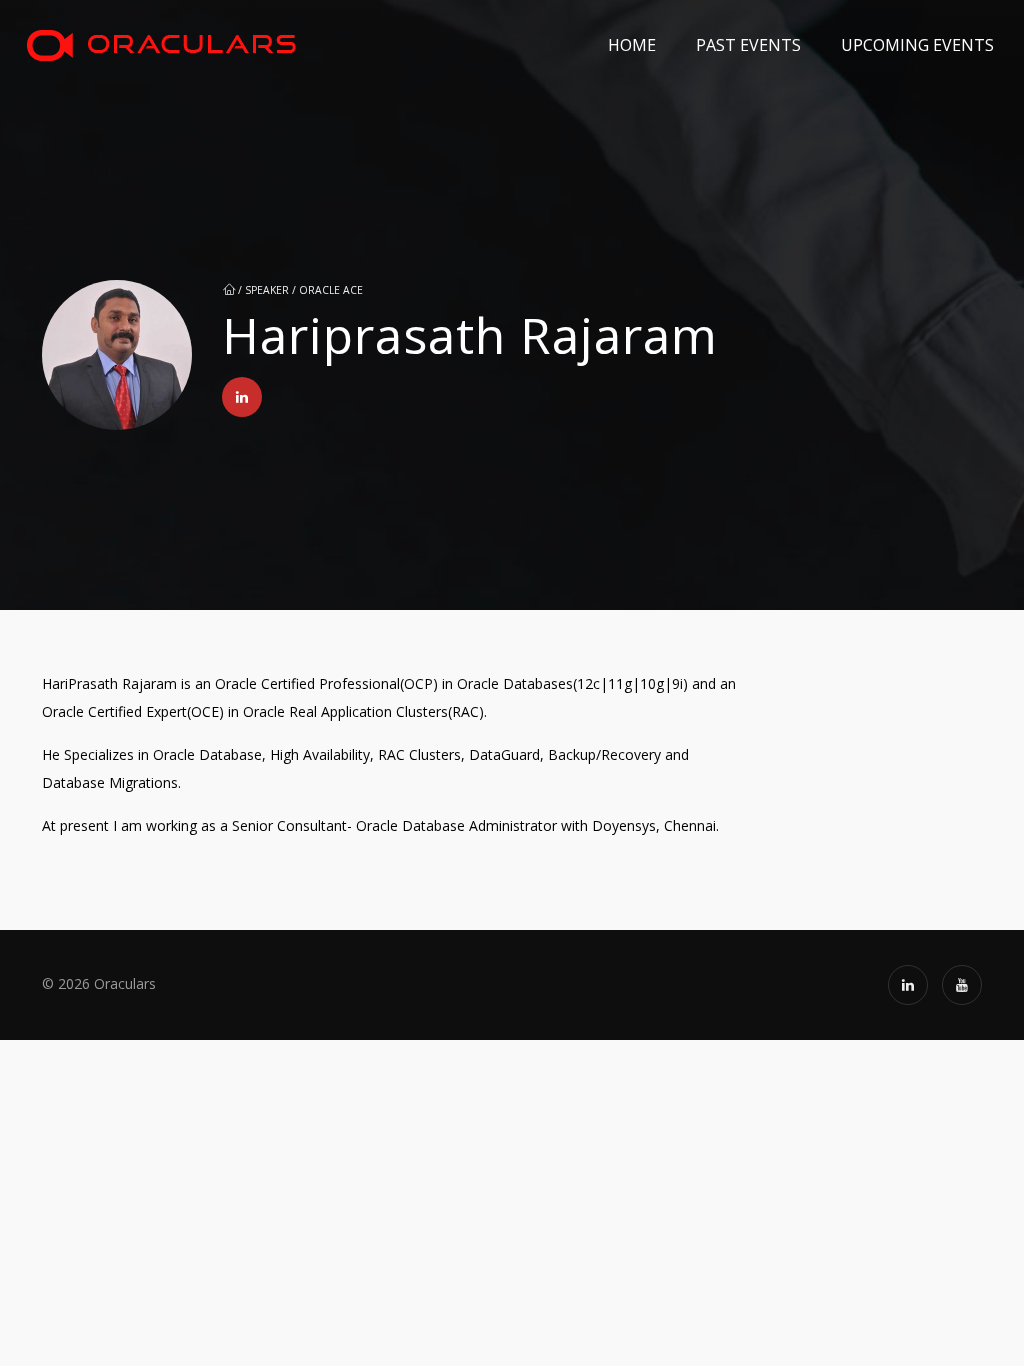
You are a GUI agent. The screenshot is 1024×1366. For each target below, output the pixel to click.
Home (632, 45)
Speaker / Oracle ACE (304, 290)
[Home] (161, 45)
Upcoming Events (917, 45)
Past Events (748, 45)
